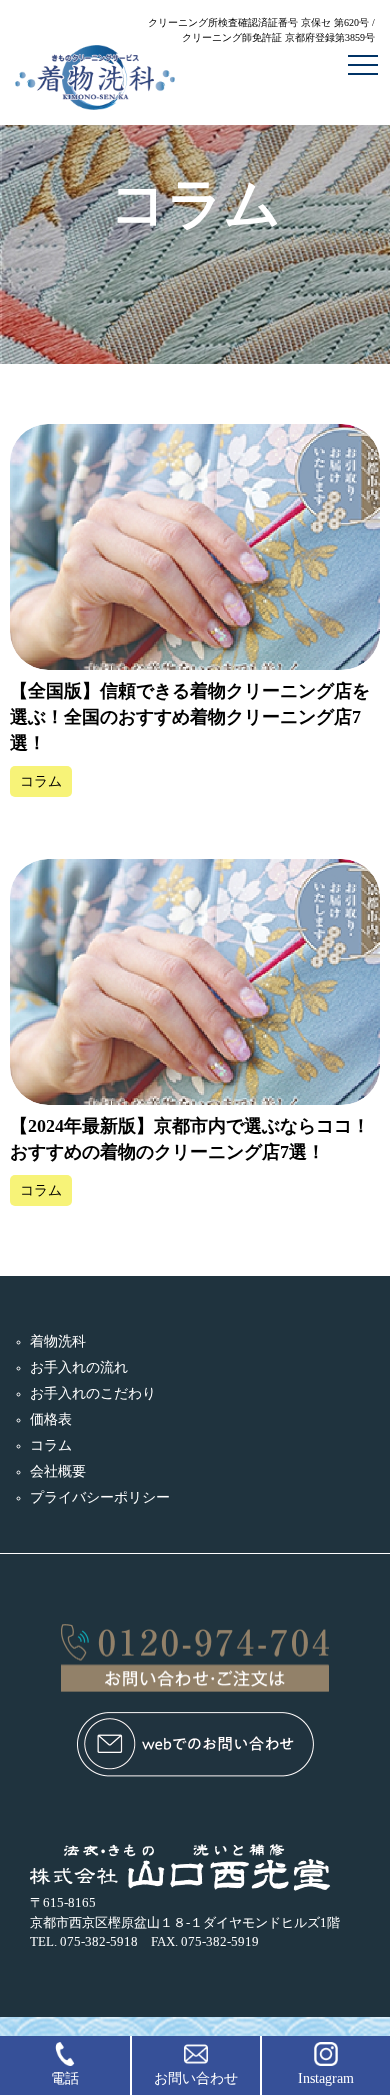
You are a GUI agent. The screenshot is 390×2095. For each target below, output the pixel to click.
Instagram (326, 2078)
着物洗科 (58, 1341)
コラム (51, 1445)
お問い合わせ (196, 2078)
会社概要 (58, 1471)
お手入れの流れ (79, 1367)
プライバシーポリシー (100, 1497)
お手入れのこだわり (93, 1393)
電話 (65, 2078)
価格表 (51, 1419)
